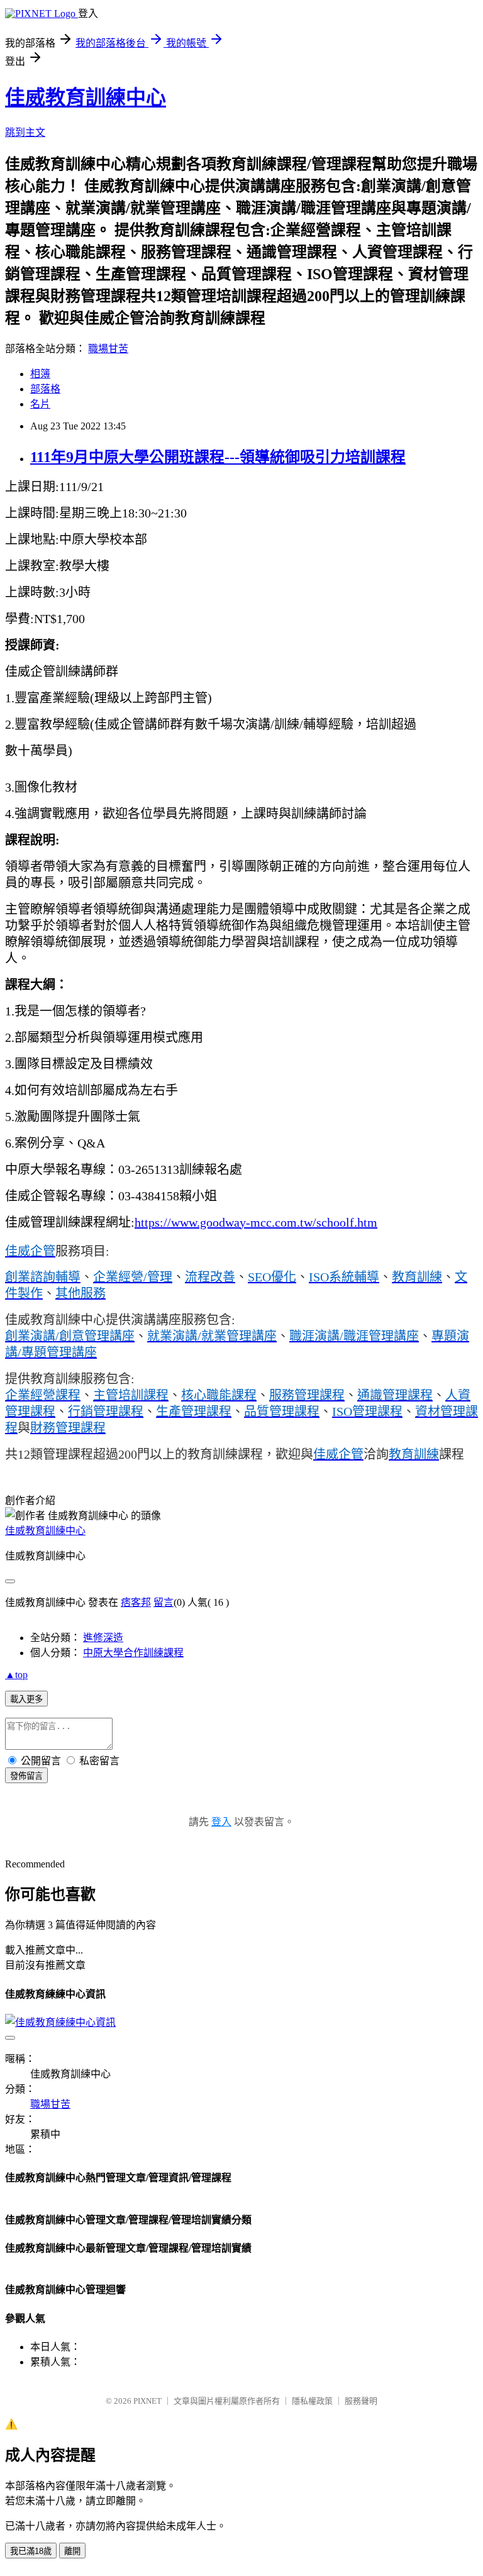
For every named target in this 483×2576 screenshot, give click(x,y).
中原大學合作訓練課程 (133, 1653)
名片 (40, 404)
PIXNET (147, 2401)
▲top (16, 1675)
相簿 (40, 374)
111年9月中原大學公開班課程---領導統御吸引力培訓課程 (218, 457)
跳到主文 (25, 132)
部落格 (45, 389)
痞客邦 (136, 1602)
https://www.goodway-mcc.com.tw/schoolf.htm (256, 1222)
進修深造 (103, 1638)
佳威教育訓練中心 (86, 97)
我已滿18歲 (31, 2551)
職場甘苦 (108, 349)
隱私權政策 (312, 2401)
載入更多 (26, 1699)
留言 (164, 1602)
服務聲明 (361, 2401)
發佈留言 (26, 1776)
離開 (72, 2551)
